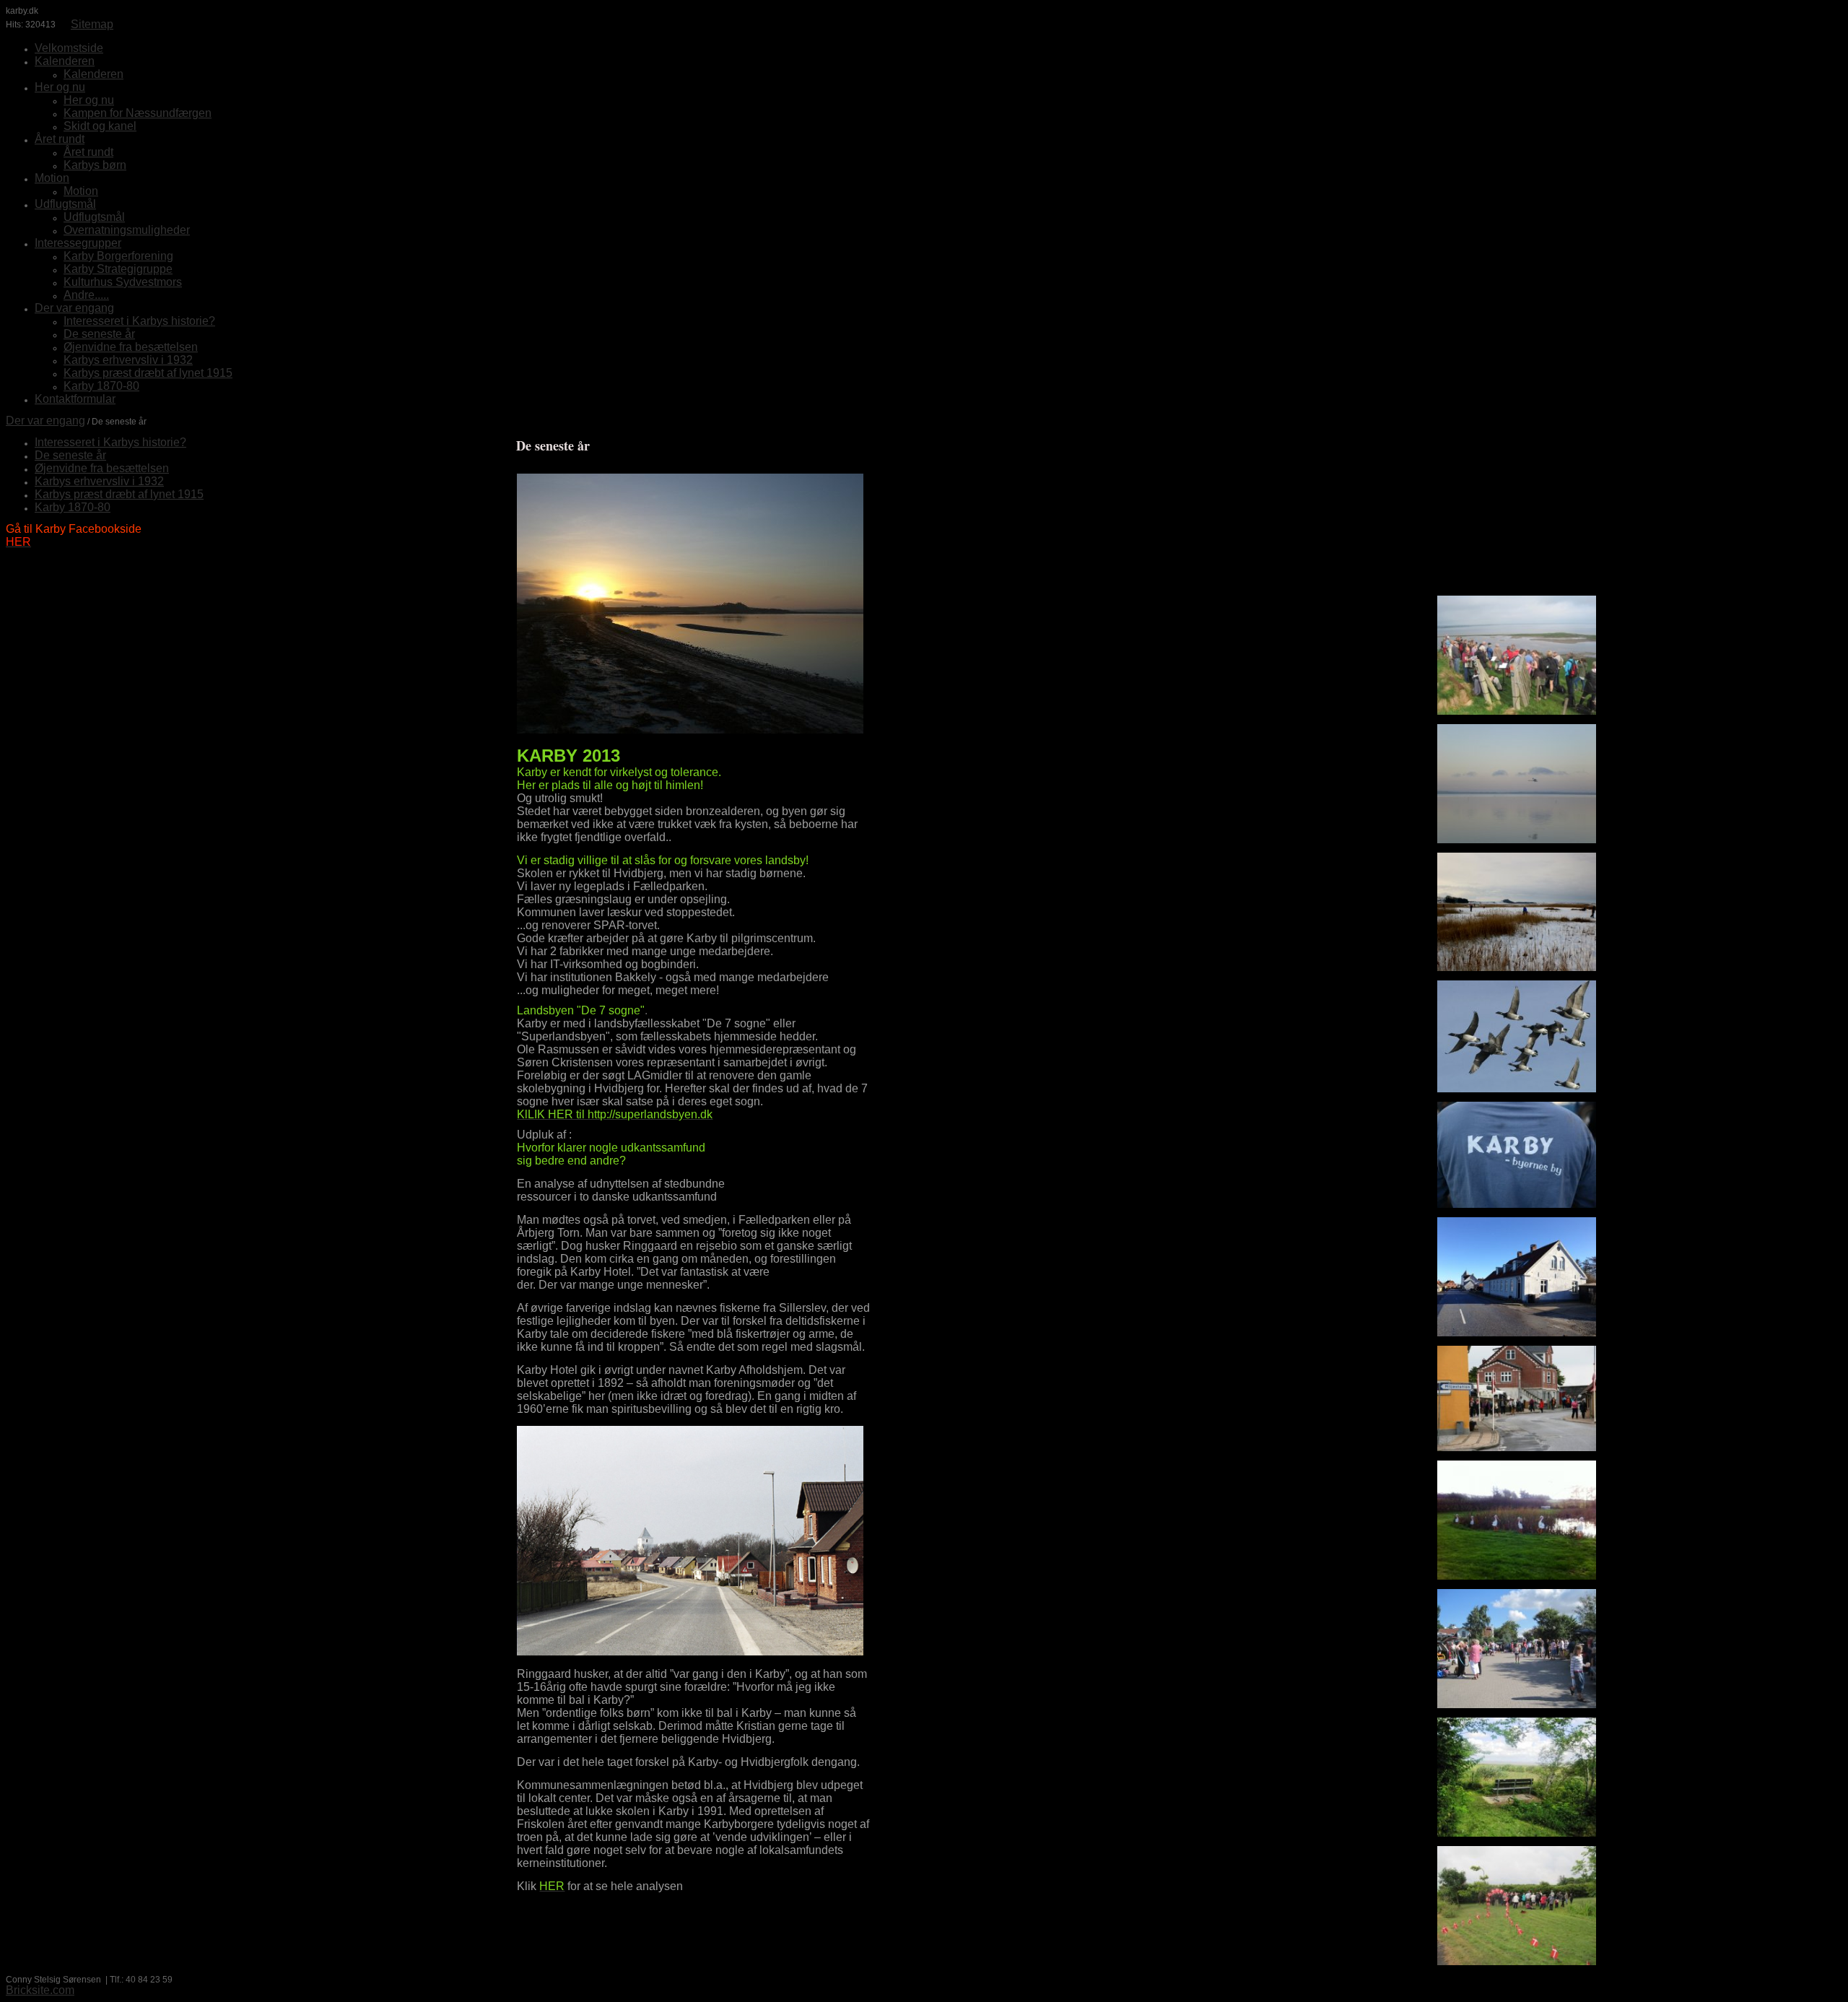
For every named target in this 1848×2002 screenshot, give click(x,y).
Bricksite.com (40, 1990)
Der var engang (45, 421)
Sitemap (92, 24)
